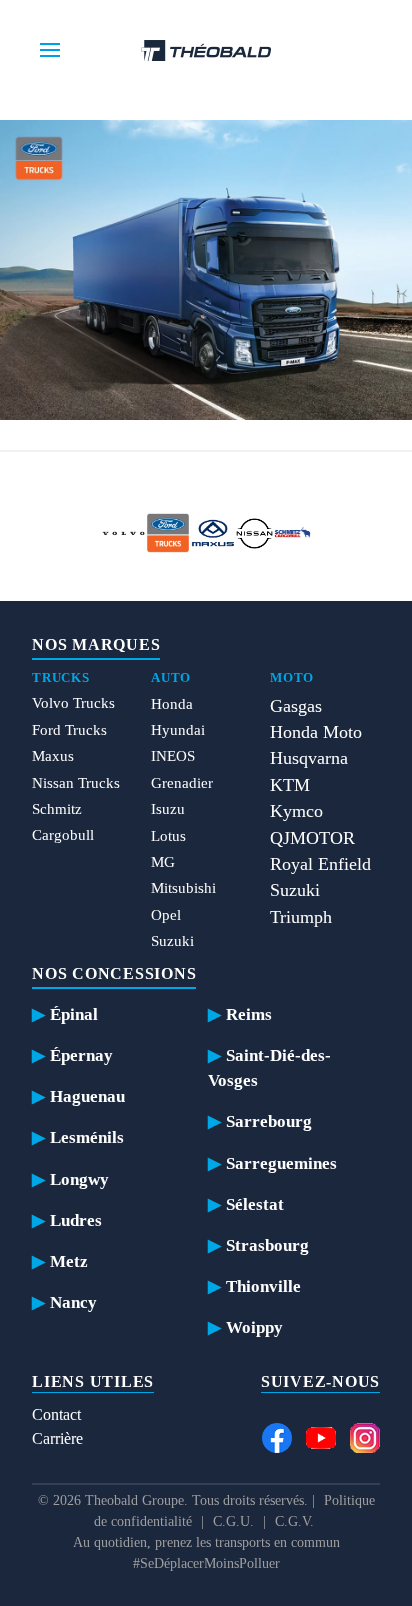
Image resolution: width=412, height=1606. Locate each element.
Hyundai (178, 730)
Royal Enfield (320, 864)
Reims (249, 1014)
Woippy (254, 1327)
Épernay (81, 1055)
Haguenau (87, 1096)
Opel (166, 915)
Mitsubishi (183, 888)
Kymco (296, 811)
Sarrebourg (269, 1121)
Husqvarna (309, 758)
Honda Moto (316, 732)
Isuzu (168, 809)
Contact (56, 1414)
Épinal (74, 1014)
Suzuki (172, 941)
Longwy (79, 1179)
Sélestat (255, 1204)
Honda (172, 704)
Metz (69, 1261)
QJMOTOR (312, 838)
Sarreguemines (281, 1163)
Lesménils (87, 1137)
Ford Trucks (69, 730)
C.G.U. (233, 1521)
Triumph (301, 917)
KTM (290, 785)
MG (163, 862)
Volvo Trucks (73, 703)
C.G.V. (294, 1521)
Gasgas (296, 706)
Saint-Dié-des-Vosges (269, 1068)
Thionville (263, 1286)
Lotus (168, 836)
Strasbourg (267, 1245)
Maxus (53, 756)
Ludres (76, 1220)
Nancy (73, 1302)
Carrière (57, 1438)
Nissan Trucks (76, 783)
